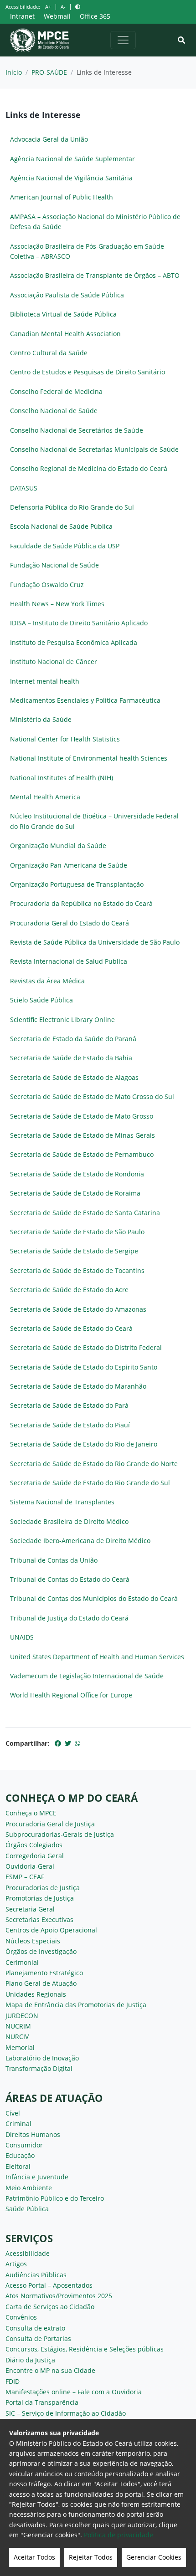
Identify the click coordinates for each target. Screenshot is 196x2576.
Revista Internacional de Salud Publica (69, 961)
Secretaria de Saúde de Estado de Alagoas (74, 1077)
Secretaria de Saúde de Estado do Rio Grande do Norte (94, 1464)
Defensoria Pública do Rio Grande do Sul (72, 507)
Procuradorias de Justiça (43, 1888)
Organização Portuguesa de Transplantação (77, 884)
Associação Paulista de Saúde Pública (67, 295)
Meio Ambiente (29, 2188)
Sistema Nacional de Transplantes (62, 1502)
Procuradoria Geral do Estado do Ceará (70, 923)
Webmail (57, 16)
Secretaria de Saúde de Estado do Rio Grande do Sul (90, 1483)
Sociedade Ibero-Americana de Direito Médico (80, 1541)
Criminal (18, 2124)
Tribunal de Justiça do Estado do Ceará (69, 1618)
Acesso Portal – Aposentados (49, 2285)
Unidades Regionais (36, 1994)
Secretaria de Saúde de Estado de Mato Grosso (82, 1116)
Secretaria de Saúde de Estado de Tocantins (77, 1270)
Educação (20, 2155)
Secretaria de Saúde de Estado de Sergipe (74, 1251)
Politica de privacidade (119, 2535)
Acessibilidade (28, 2253)
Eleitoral (18, 2166)
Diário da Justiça (30, 2360)
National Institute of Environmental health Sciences (89, 758)
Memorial (20, 2047)
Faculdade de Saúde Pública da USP (65, 546)
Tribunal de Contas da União (54, 1560)
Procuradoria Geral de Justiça (50, 1824)
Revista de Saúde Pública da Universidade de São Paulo (95, 942)
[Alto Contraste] (78, 7)
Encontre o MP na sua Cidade (50, 2370)
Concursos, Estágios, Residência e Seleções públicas (85, 2349)
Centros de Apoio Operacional (51, 1930)
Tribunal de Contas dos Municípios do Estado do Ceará (94, 1598)
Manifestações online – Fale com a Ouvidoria (74, 2392)
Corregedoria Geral (35, 1856)
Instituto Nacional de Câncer (54, 662)
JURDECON (22, 2016)
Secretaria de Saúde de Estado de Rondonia (77, 1174)
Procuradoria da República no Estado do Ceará (81, 903)
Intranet (22, 16)
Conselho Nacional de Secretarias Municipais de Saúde (94, 449)
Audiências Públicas (36, 2275)
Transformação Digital (39, 2068)
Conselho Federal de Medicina (56, 391)
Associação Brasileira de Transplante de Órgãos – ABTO (95, 275)
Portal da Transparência (42, 2402)
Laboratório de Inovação (42, 2058)
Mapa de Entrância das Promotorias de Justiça (76, 2005)
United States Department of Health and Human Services (97, 1657)
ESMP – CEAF (25, 1877)
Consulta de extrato (35, 2328)
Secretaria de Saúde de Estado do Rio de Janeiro (84, 1444)
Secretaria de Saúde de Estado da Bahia (71, 1058)
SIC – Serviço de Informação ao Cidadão (66, 2413)
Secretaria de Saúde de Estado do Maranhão (78, 1386)
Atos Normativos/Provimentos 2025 (59, 2296)
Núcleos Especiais (33, 1941)
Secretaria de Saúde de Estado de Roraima (75, 1193)
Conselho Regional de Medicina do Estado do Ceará (89, 468)
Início (14, 72)
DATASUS (24, 488)
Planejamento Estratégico (44, 1973)
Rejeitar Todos (91, 2557)
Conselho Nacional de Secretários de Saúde (77, 430)
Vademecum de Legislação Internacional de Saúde (87, 1676)
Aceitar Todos (34, 2557)
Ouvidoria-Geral (30, 1866)
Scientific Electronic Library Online (62, 1020)
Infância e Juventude (37, 2177)
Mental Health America (45, 797)
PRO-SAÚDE (49, 72)
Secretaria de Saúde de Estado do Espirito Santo (84, 1367)
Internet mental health (45, 681)
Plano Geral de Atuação (41, 1983)
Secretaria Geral (30, 1909)
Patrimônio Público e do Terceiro (55, 2198)
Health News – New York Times (57, 604)
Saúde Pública (27, 2209)
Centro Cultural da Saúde (49, 353)
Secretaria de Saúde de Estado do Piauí (70, 1425)
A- (63, 7)
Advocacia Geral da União (49, 139)
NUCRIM (18, 2026)
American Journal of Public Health (62, 197)
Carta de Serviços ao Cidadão (50, 2307)
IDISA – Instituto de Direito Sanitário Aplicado (79, 623)
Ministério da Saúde (41, 719)
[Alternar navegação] (123, 40)
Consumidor (24, 2145)
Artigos (16, 2264)
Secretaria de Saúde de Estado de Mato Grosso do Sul (92, 1096)
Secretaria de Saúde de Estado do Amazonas (78, 1309)
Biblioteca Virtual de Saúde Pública (63, 314)
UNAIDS (22, 1637)
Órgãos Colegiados (34, 1845)
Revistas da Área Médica (47, 981)
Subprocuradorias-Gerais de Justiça (60, 1834)
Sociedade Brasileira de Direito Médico (69, 1521)
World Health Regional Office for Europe (71, 1695)
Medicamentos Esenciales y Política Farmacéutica (85, 700)
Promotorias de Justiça (40, 1898)
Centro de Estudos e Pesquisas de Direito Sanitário (88, 372)
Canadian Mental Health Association (65, 334)
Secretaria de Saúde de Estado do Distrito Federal (86, 1347)
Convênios (21, 2317)
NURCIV (17, 2037)
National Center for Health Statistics (65, 739)
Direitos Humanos (33, 2134)
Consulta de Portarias (38, 2338)
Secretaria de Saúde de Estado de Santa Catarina (85, 1213)
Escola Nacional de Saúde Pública (61, 526)
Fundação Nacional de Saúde (54, 565)
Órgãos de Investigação (41, 1951)
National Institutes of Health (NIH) (62, 778)
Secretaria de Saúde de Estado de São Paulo (77, 1232)
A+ (48, 7)
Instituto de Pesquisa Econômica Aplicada (74, 642)
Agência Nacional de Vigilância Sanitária (71, 178)
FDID (13, 2381)
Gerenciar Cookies (154, 2557)
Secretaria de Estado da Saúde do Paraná (73, 1039)
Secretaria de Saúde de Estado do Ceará (71, 1328)
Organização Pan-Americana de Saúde (69, 865)
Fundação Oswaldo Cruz (47, 585)
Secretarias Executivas (39, 1919)
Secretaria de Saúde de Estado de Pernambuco (82, 1154)
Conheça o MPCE (31, 1813)
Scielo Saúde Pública (41, 1000)
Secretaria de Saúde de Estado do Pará (69, 1405)
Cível (13, 2113)
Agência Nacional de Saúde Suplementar (72, 159)
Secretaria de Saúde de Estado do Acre (69, 1290)
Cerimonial (22, 1962)
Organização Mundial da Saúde (58, 846)
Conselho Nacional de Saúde (54, 411)
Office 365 (95, 16)
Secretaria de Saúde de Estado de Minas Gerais (83, 1135)
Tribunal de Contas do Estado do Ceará (70, 1579)
